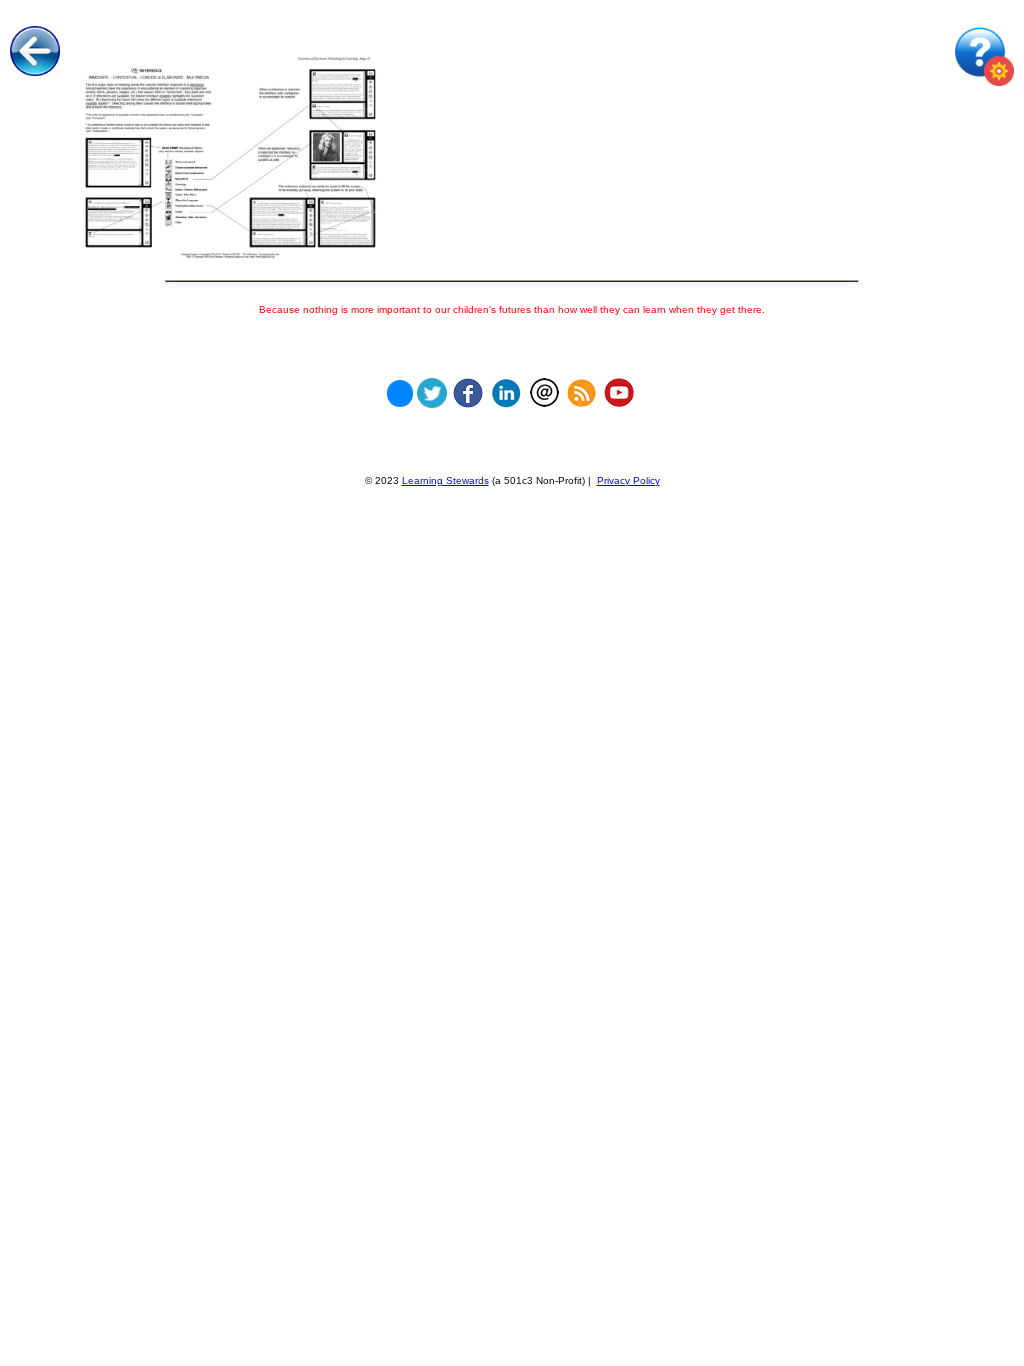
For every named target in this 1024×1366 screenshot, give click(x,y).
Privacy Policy (628, 480)
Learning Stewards (445, 480)
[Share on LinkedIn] (506, 387)
